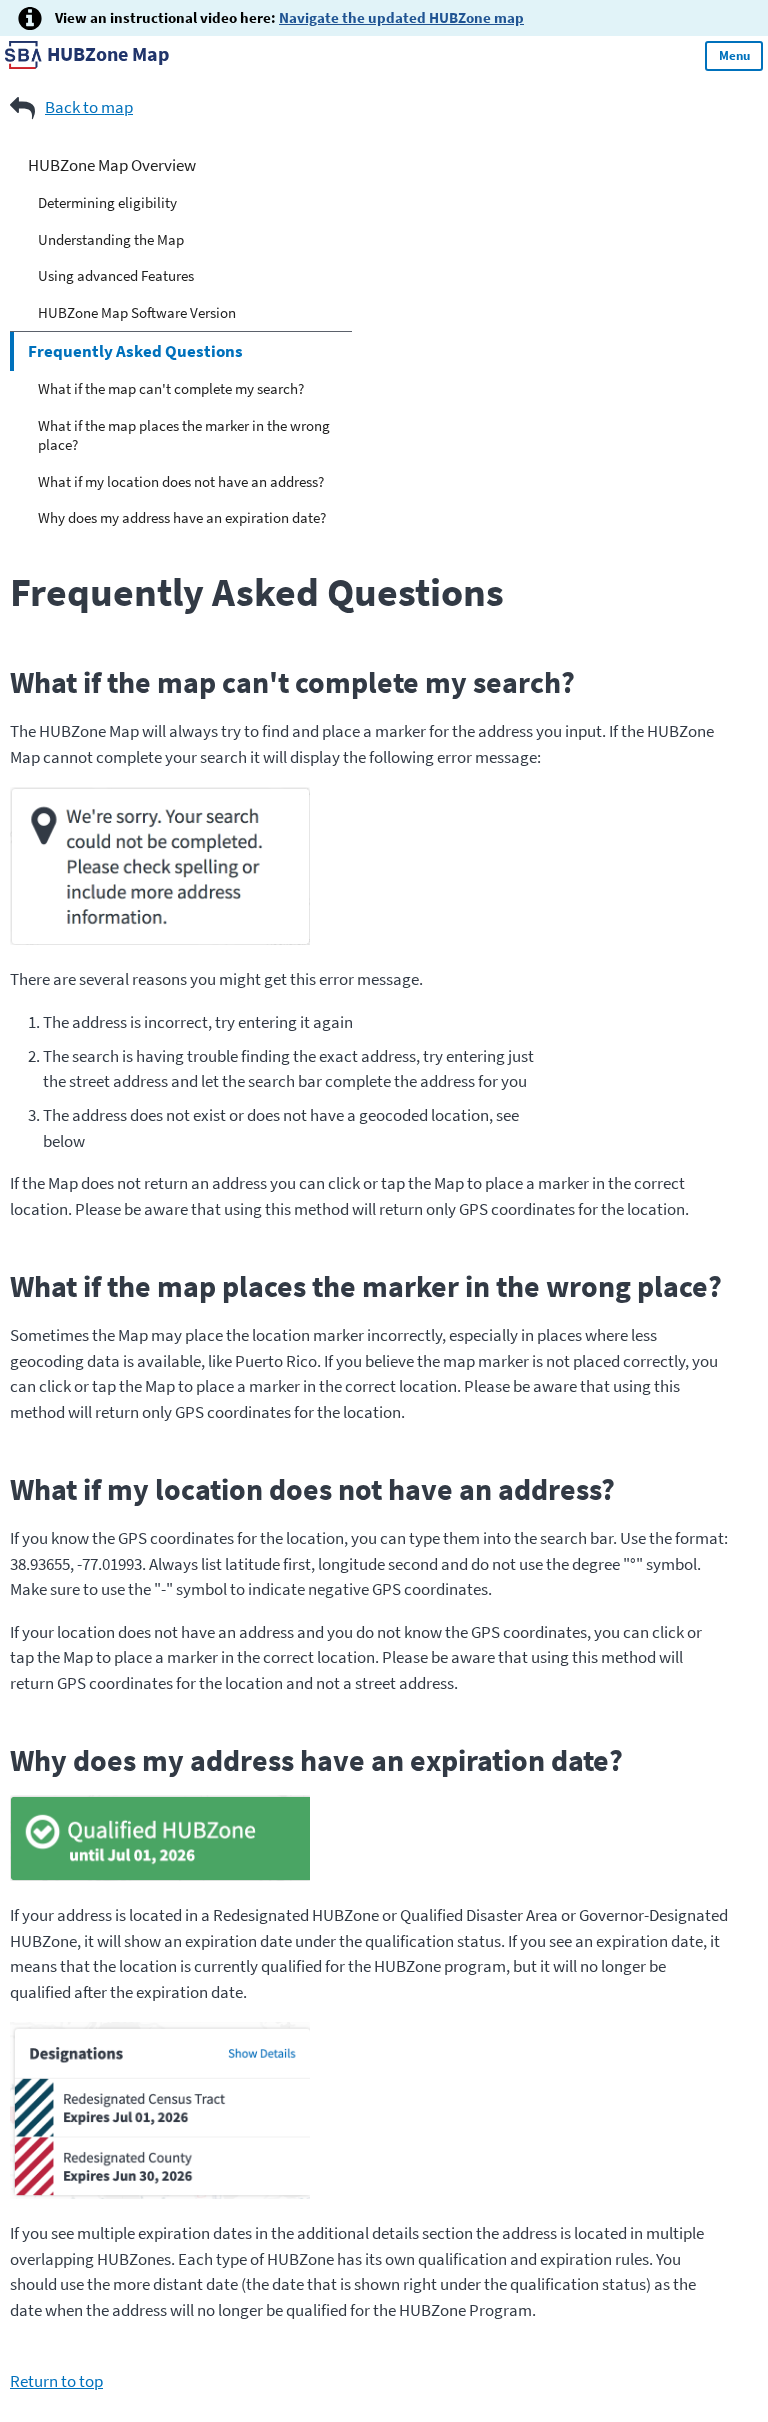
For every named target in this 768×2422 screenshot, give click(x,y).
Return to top (56, 2381)
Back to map (89, 107)
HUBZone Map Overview (112, 165)
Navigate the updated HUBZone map (401, 17)
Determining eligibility (107, 202)
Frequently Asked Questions (135, 351)
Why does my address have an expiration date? (182, 517)
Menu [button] (734, 55)
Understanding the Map (111, 239)
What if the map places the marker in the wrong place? (184, 435)
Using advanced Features (116, 275)
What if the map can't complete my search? (171, 388)
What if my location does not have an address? (181, 481)
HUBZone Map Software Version (137, 312)
